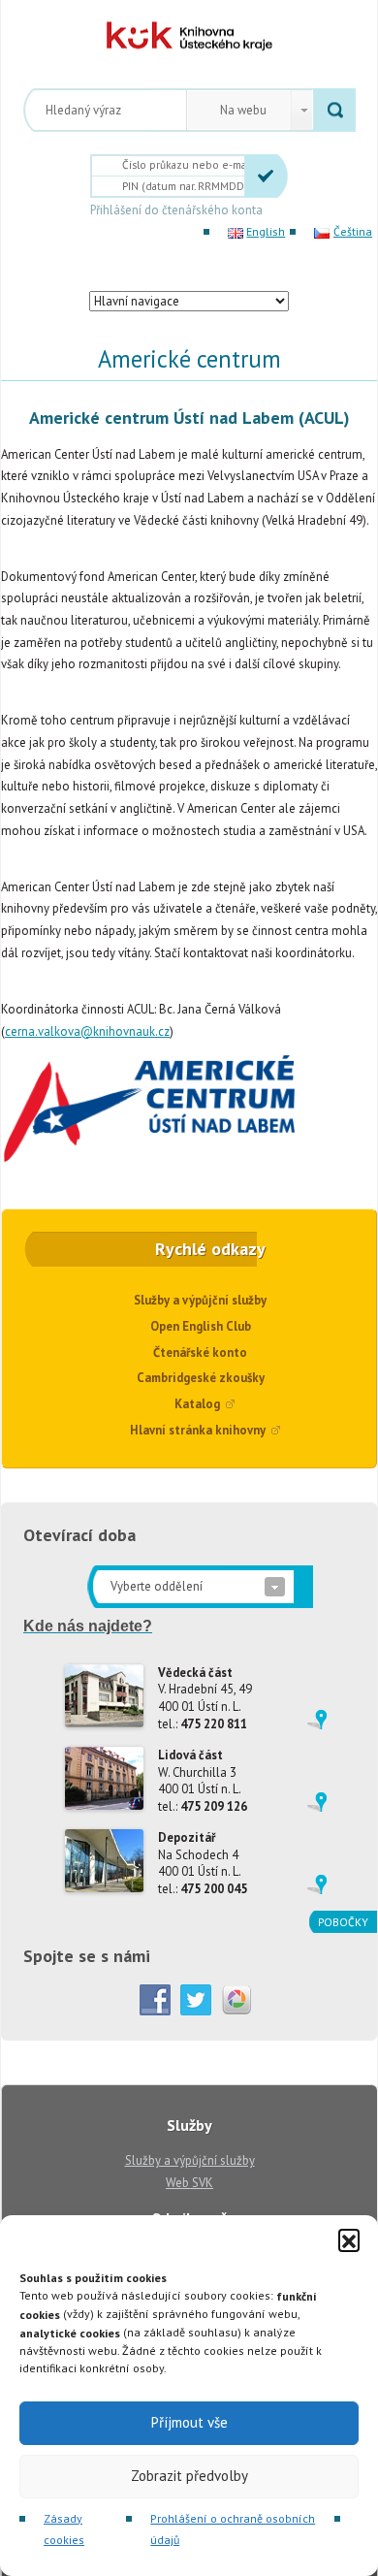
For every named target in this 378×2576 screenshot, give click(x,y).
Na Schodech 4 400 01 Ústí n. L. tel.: (203, 1863)
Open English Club (201, 1326)
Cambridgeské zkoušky (201, 1378)
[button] (349, 2239)
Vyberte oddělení (157, 1586)
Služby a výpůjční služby (200, 1300)
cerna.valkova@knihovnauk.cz (87, 1031)
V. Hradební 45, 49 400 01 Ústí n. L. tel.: (205, 1698)
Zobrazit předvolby (189, 2476)
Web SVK (189, 2183)
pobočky (343, 1922)
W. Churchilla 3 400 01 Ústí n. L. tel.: (203, 1781)
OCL (173, 36)
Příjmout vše (189, 2422)
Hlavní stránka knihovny (198, 1430)
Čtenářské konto (200, 1352)
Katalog (197, 1404)
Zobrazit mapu (317, 1720)
